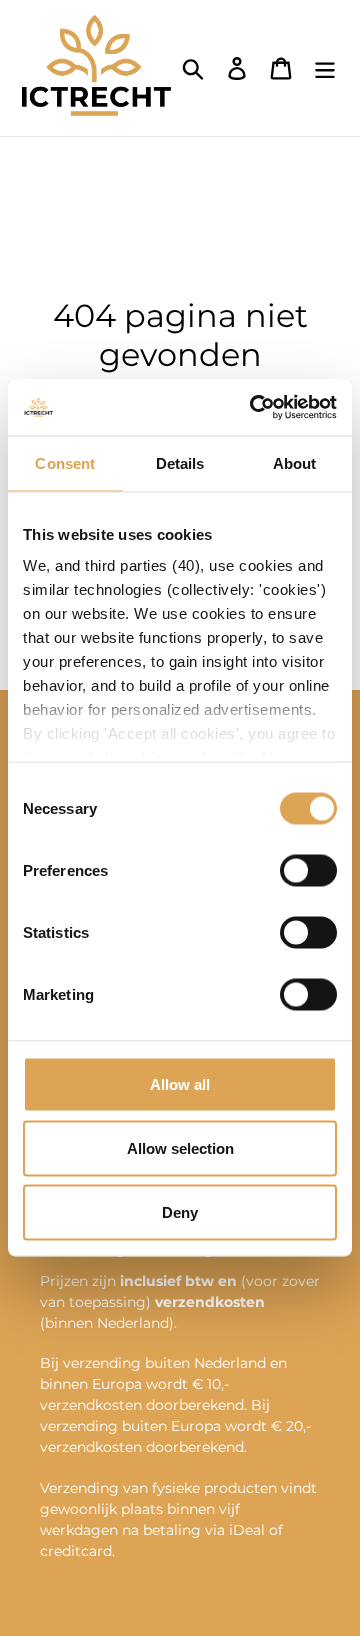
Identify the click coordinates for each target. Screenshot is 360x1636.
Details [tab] (180, 462)
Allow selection (180, 1147)
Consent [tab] (65, 462)
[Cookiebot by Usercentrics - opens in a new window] (254, 408)
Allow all (180, 1083)
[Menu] (325, 68)
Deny (180, 1211)
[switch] (308, 870)
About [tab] (295, 462)
